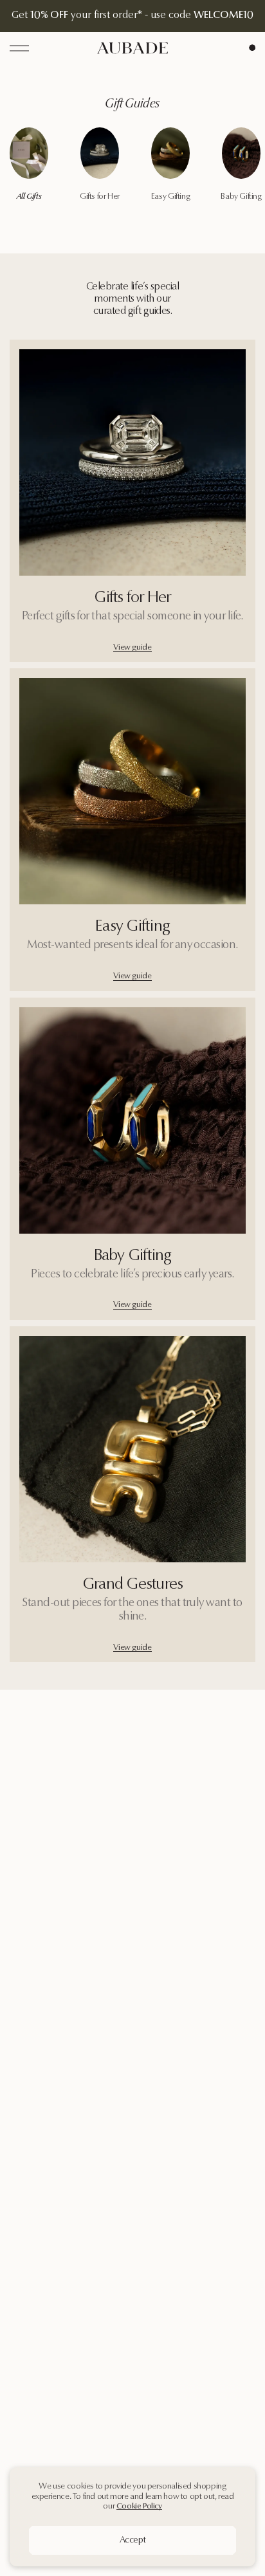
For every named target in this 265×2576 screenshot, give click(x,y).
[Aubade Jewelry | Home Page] (132, 48)
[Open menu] (19, 48)
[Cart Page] (252, 48)
